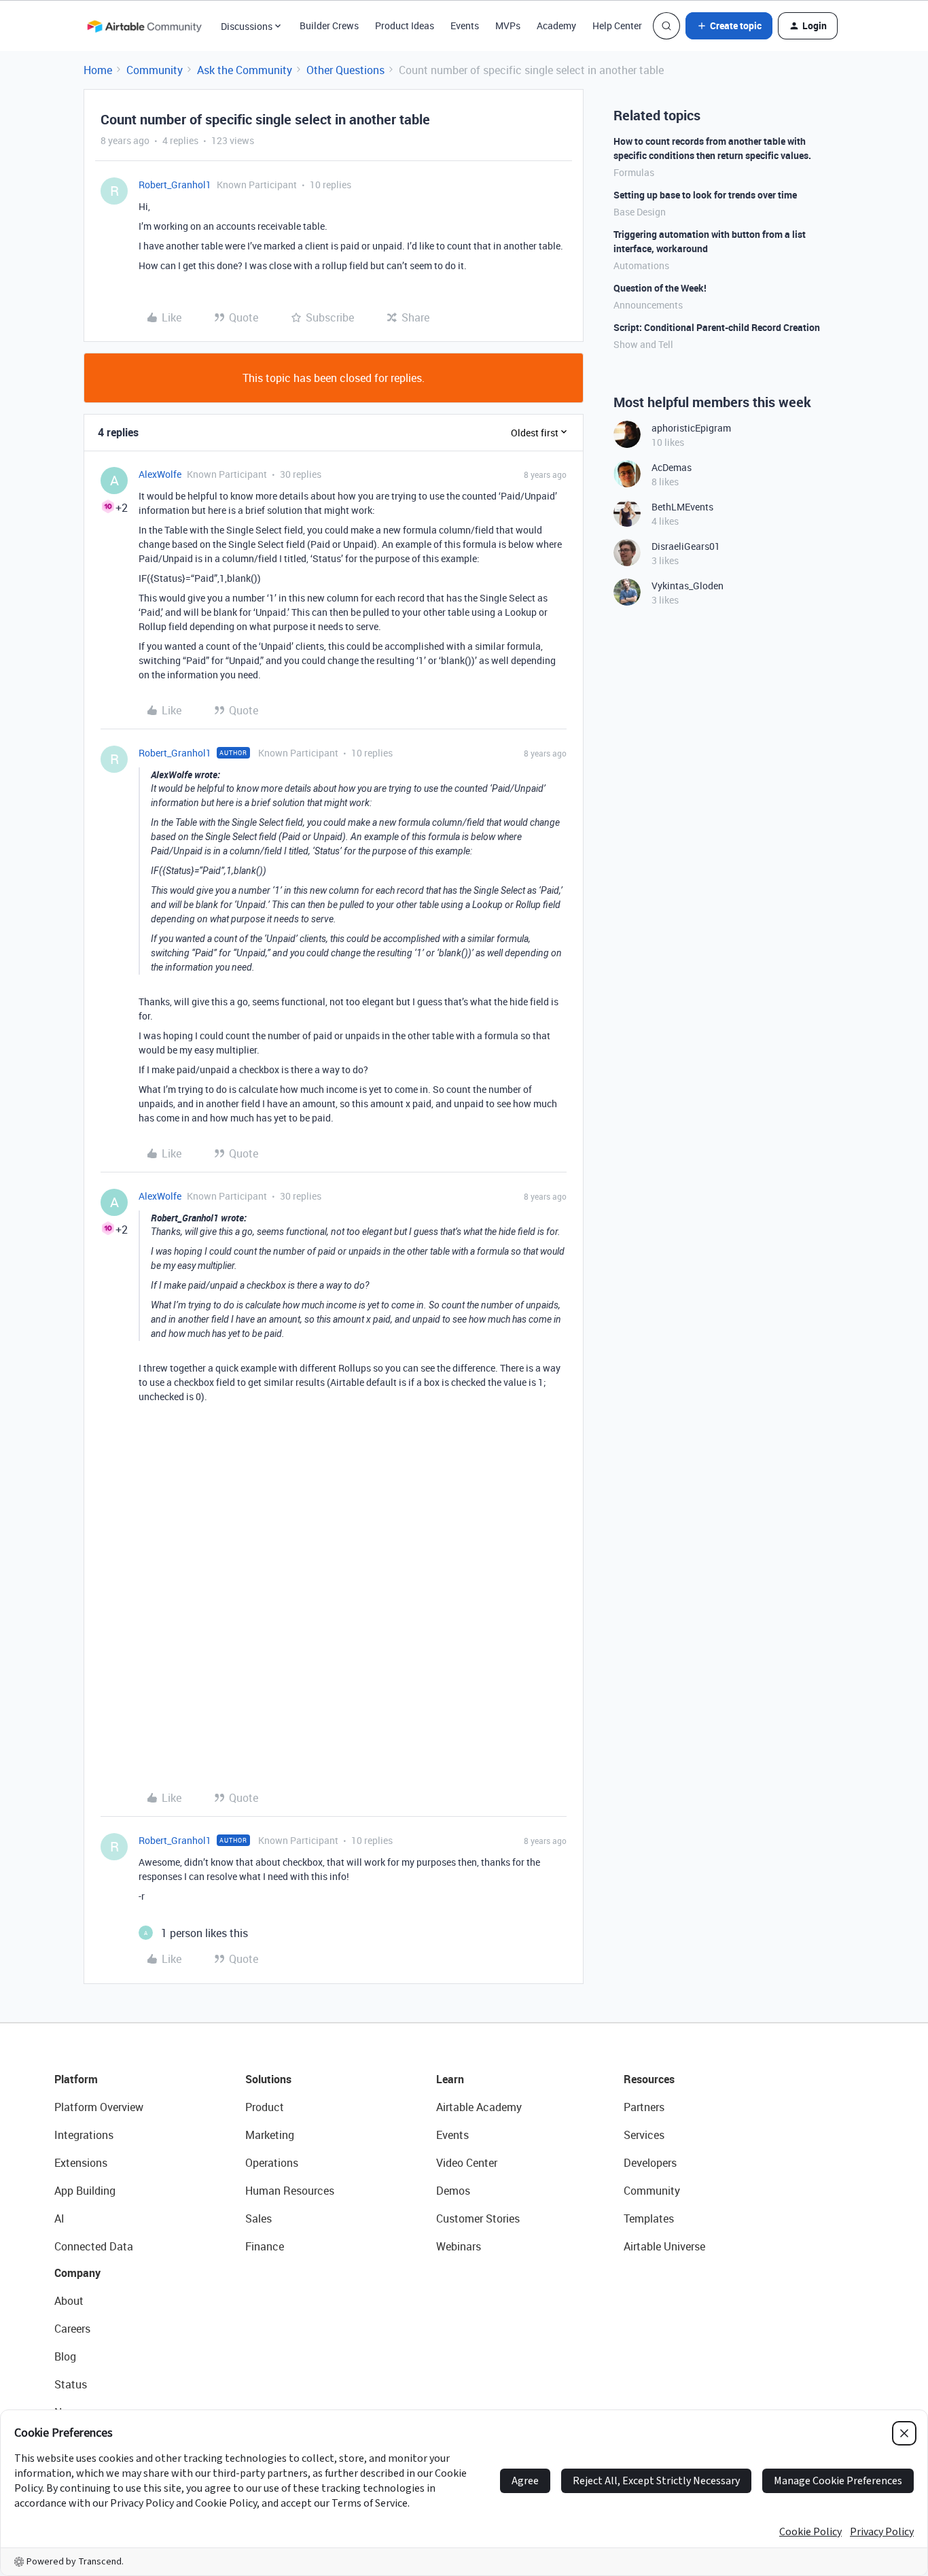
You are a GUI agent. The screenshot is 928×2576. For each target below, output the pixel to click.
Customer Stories (478, 2218)
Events (465, 25)
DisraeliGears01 (686, 546)
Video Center (467, 2163)
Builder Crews (329, 25)
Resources (649, 2079)
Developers (650, 2163)
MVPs (508, 25)
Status (71, 2384)
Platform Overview (99, 2107)
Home (98, 70)
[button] (729, 26)
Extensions (81, 2163)
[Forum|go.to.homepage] (144, 26)
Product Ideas (405, 25)
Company (77, 2273)
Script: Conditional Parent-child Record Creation (717, 327)
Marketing (270, 2135)
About (69, 2301)
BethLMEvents (682, 507)
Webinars (459, 2246)
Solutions (268, 2079)
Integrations (84, 2135)
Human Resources (290, 2191)
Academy (556, 25)
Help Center (617, 25)
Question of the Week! (660, 288)
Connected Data (94, 2246)
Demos (453, 2191)
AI (59, 2218)
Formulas (634, 172)
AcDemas (672, 467)
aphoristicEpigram (691, 428)
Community (155, 70)
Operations (272, 2163)
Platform (76, 2079)
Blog (65, 2356)
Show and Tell (643, 344)
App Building (85, 2191)
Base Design (640, 212)
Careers (72, 2329)
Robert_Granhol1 (175, 185)
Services (644, 2135)
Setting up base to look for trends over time (705, 195)
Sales (258, 2218)
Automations (641, 265)
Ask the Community (245, 70)
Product (265, 2107)
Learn (450, 2079)
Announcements (648, 305)
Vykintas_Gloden (688, 586)
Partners (644, 2107)
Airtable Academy (479, 2107)
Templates (649, 2218)
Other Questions (345, 70)
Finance (265, 2246)
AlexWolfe (160, 474)
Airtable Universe (664, 2246)
